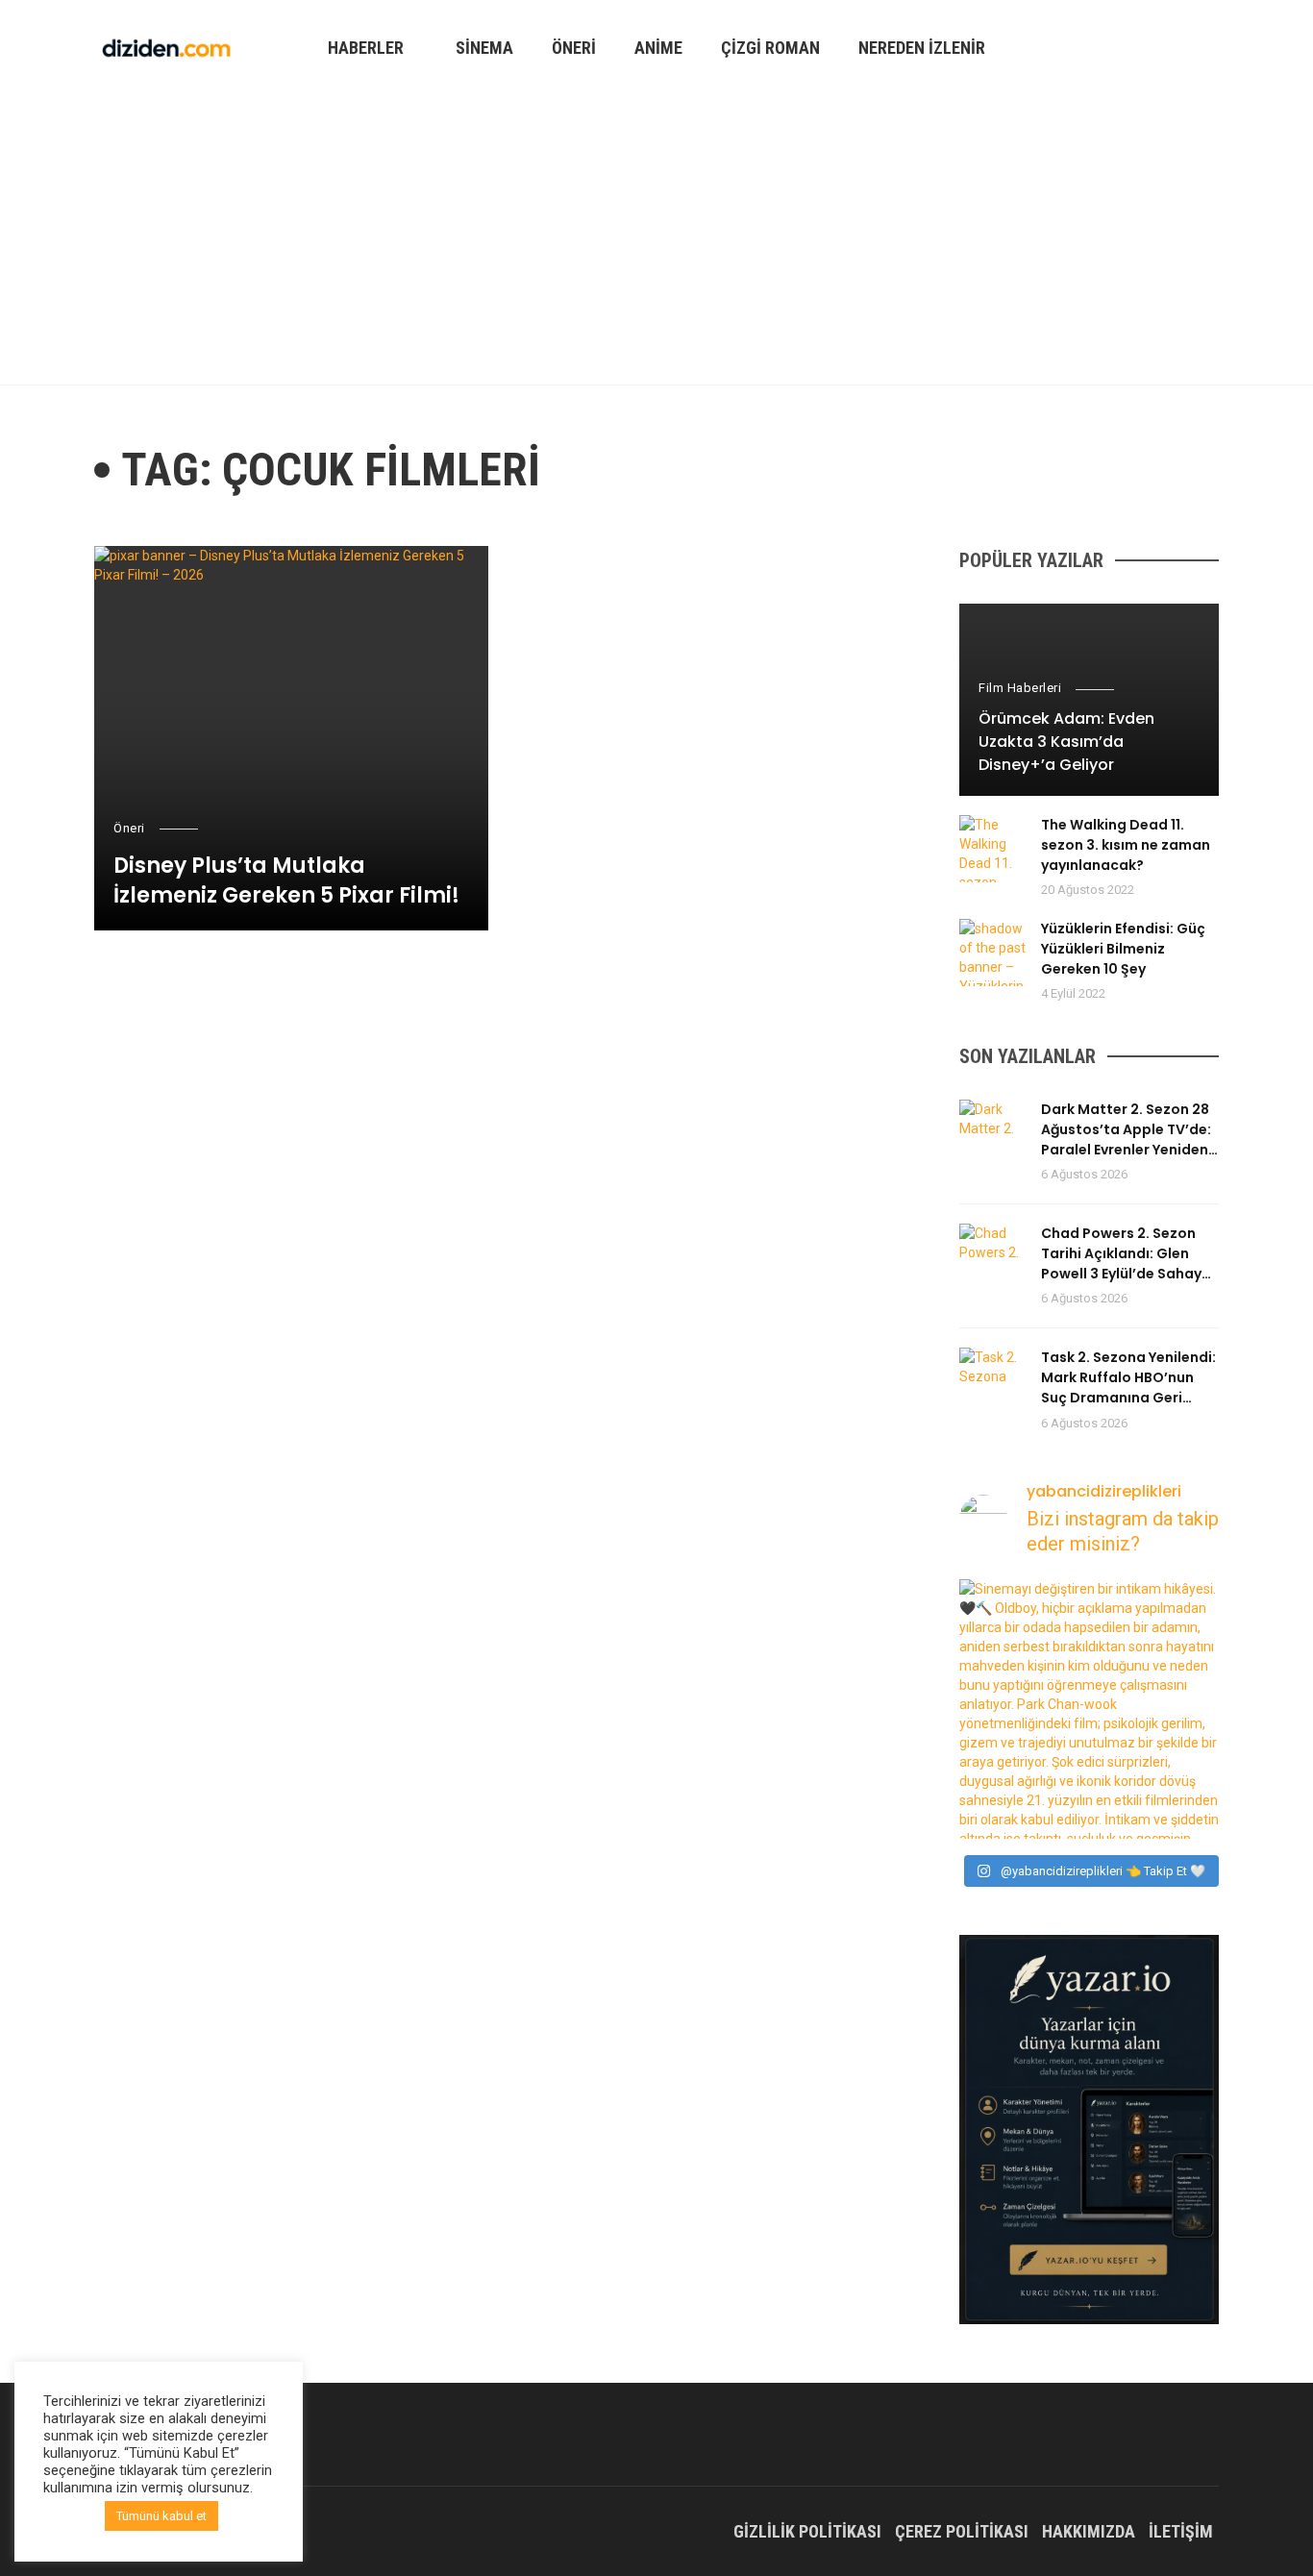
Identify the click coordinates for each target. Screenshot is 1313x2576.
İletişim (1181, 2531)
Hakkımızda (1089, 2531)
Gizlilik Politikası (807, 2531)
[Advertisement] (656, 240)
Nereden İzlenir (922, 48)
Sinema (484, 48)
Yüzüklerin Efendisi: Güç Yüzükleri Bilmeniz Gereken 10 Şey (1123, 949)
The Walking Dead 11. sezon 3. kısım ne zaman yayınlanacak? (1126, 845)
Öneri (574, 48)
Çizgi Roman (770, 48)
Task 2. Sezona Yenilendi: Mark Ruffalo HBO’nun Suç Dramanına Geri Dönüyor (1128, 1378)
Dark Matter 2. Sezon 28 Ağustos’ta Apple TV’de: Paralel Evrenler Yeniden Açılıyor (1126, 1130)
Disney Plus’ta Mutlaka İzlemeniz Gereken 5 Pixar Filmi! (286, 881)
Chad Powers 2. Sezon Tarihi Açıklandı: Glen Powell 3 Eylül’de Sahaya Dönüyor (1126, 1254)
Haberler (366, 48)
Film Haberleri (1020, 688)
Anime (658, 48)
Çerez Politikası (962, 2531)
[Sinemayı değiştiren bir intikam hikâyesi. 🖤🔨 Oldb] (1089, 1709)
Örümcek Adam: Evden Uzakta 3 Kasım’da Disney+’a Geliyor (1066, 742)
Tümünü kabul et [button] (161, 2516)
